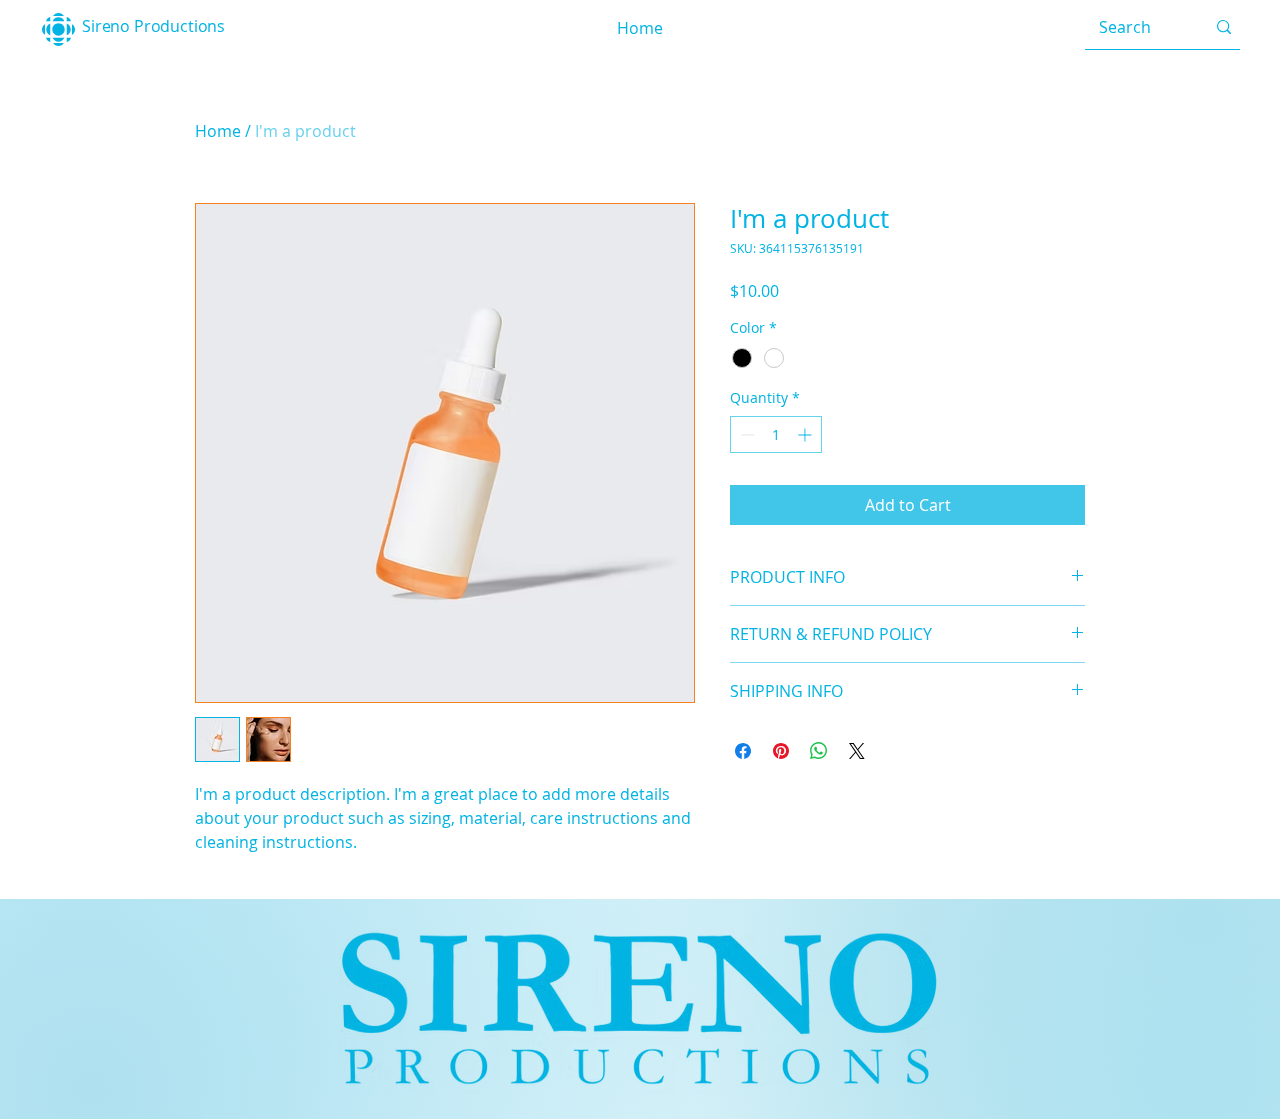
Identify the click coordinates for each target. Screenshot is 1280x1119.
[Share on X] (857, 751)
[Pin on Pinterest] (781, 751)
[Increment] (806, 434)
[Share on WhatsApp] (819, 751)
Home (218, 131)
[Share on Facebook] (743, 751)
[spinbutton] (776, 434)
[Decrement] (745, 434)
